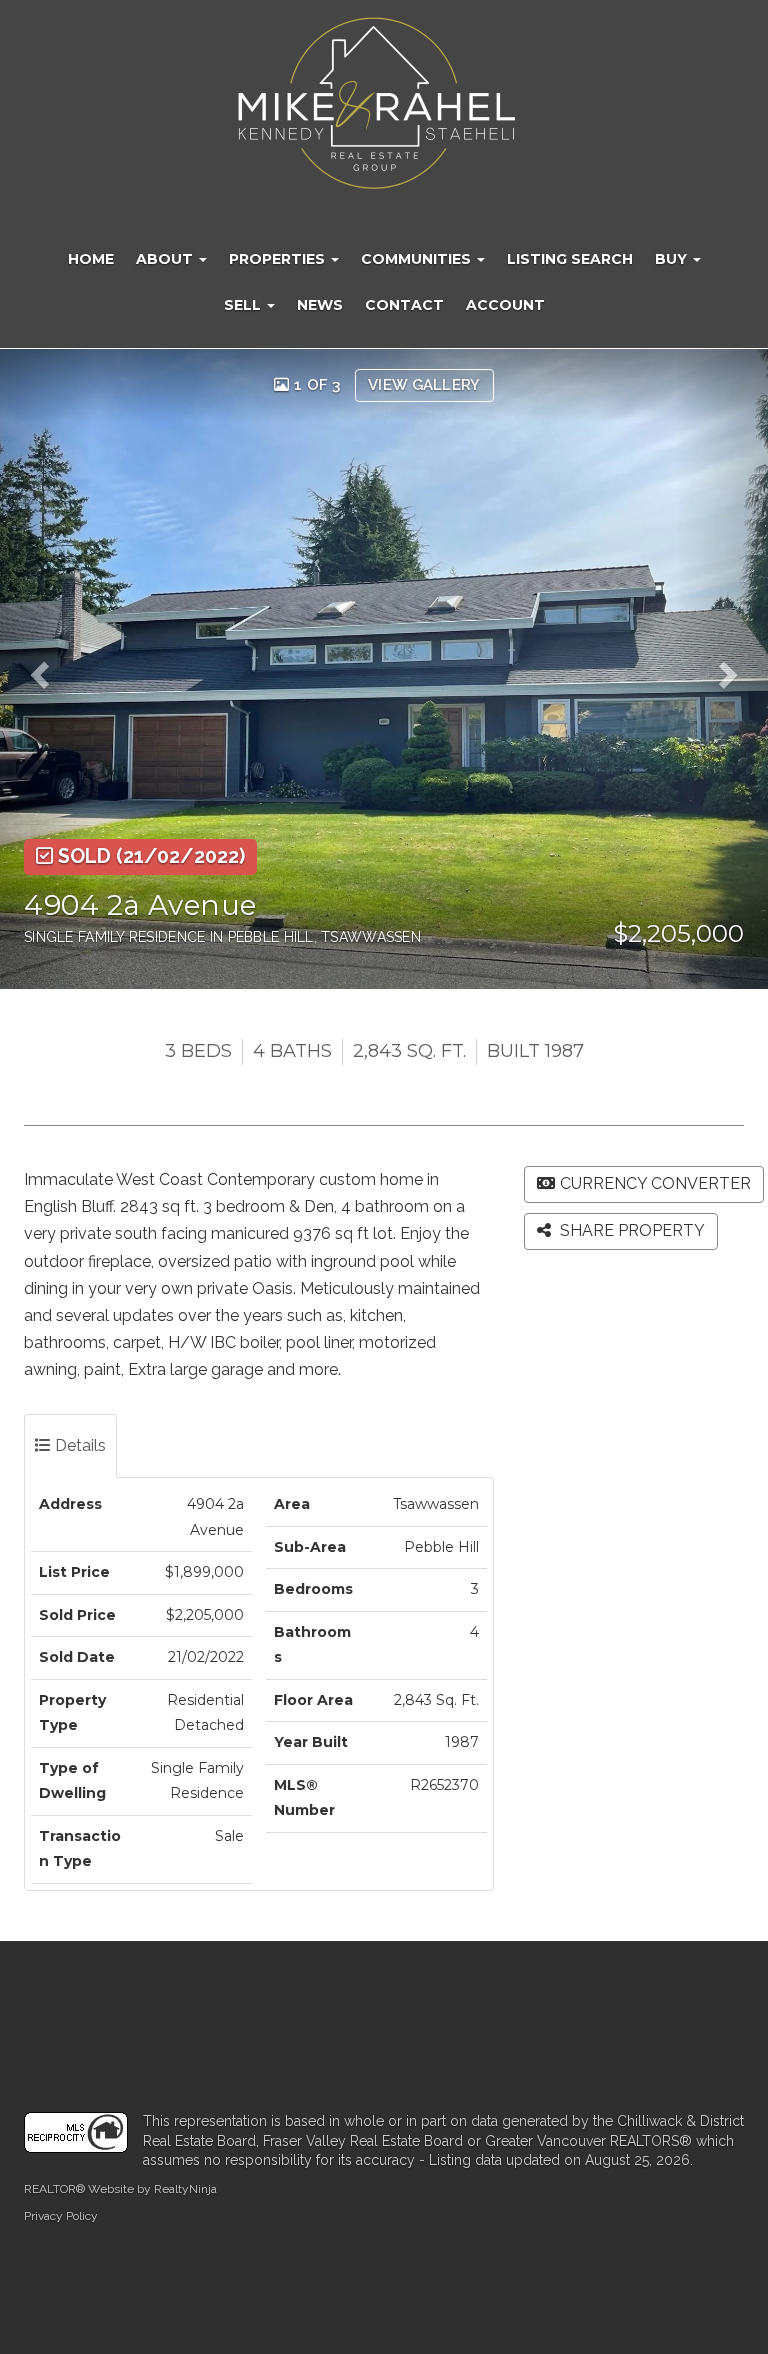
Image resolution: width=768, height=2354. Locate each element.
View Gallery (424, 385)
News (320, 305)
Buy (673, 259)
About (166, 259)
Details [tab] (78, 1445)
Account (505, 305)
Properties (279, 259)
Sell (244, 305)
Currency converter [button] (655, 1183)
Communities (418, 259)
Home (91, 259)
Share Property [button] (630, 1230)
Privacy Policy (61, 2216)
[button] (46, 669)
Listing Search (570, 259)
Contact (404, 305)
